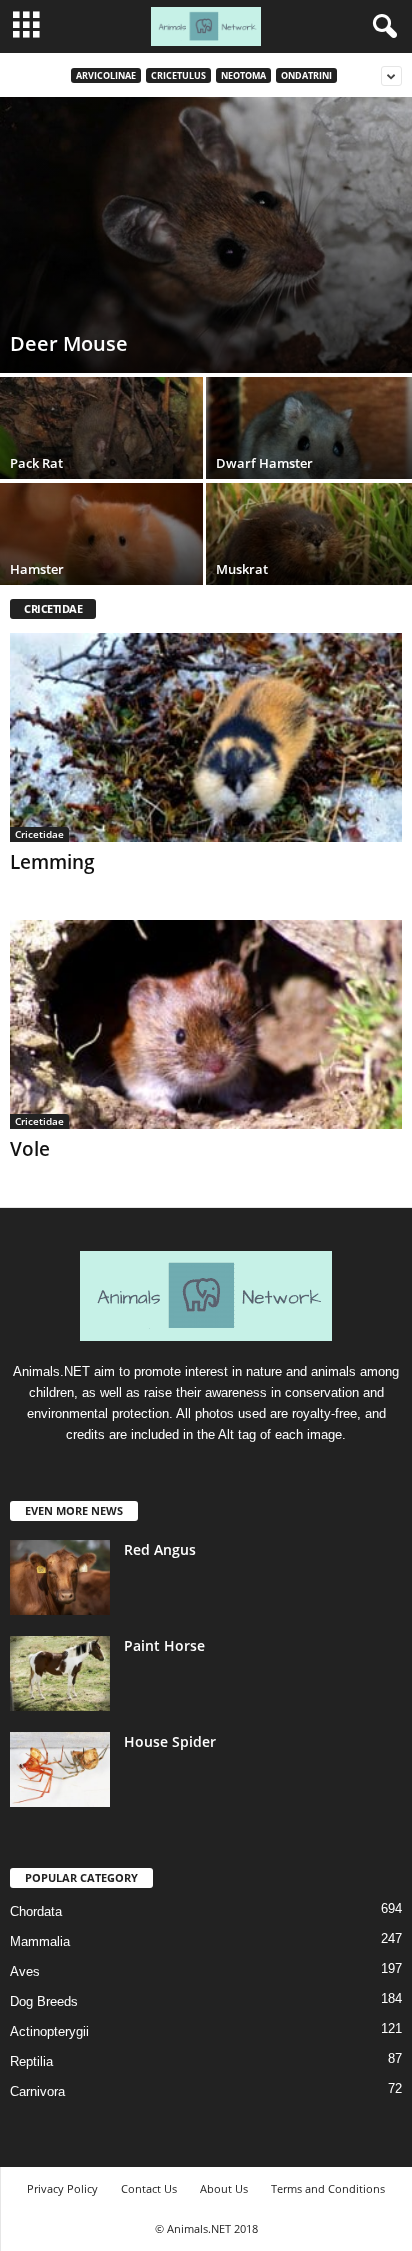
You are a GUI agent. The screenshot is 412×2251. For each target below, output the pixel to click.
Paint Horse (164, 1645)
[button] (381, 27)
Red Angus (160, 1549)
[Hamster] (103, 560)
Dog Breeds (44, 2001)
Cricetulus (178, 75)
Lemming (52, 862)
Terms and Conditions (328, 2188)
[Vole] (206, 1024)
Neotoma (243, 75)
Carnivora (37, 2091)
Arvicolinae (106, 75)
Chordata (36, 1911)
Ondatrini (306, 75)
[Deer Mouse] (206, 235)
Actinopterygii (49, 2031)
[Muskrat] (309, 560)
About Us (224, 2188)
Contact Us (149, 2188)
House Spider (170, 1741)
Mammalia (40, 1941)
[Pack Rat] (103, 454)
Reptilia (31, 2061)
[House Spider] (60, 1769)
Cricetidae (39, 834)
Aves (25, 1971)
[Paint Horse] (60, 1673)
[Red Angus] (60, 1577)
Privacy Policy (62, 2188)
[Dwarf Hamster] (309, 454)
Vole (30, 1149)
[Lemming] (206, 737)
